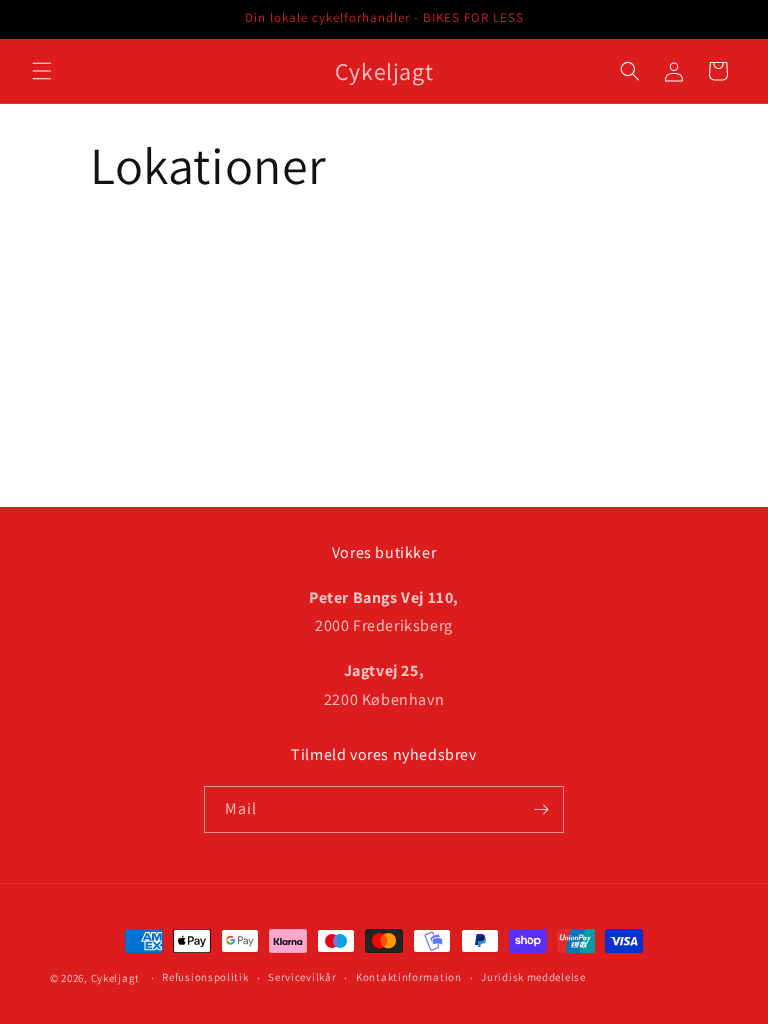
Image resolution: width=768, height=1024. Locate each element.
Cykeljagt (115, 978)
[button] (42, 71)
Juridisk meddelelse (533, 977)
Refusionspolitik (205, 977)
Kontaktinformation (409, 977)
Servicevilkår (302, 977)
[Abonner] (541, 809)
